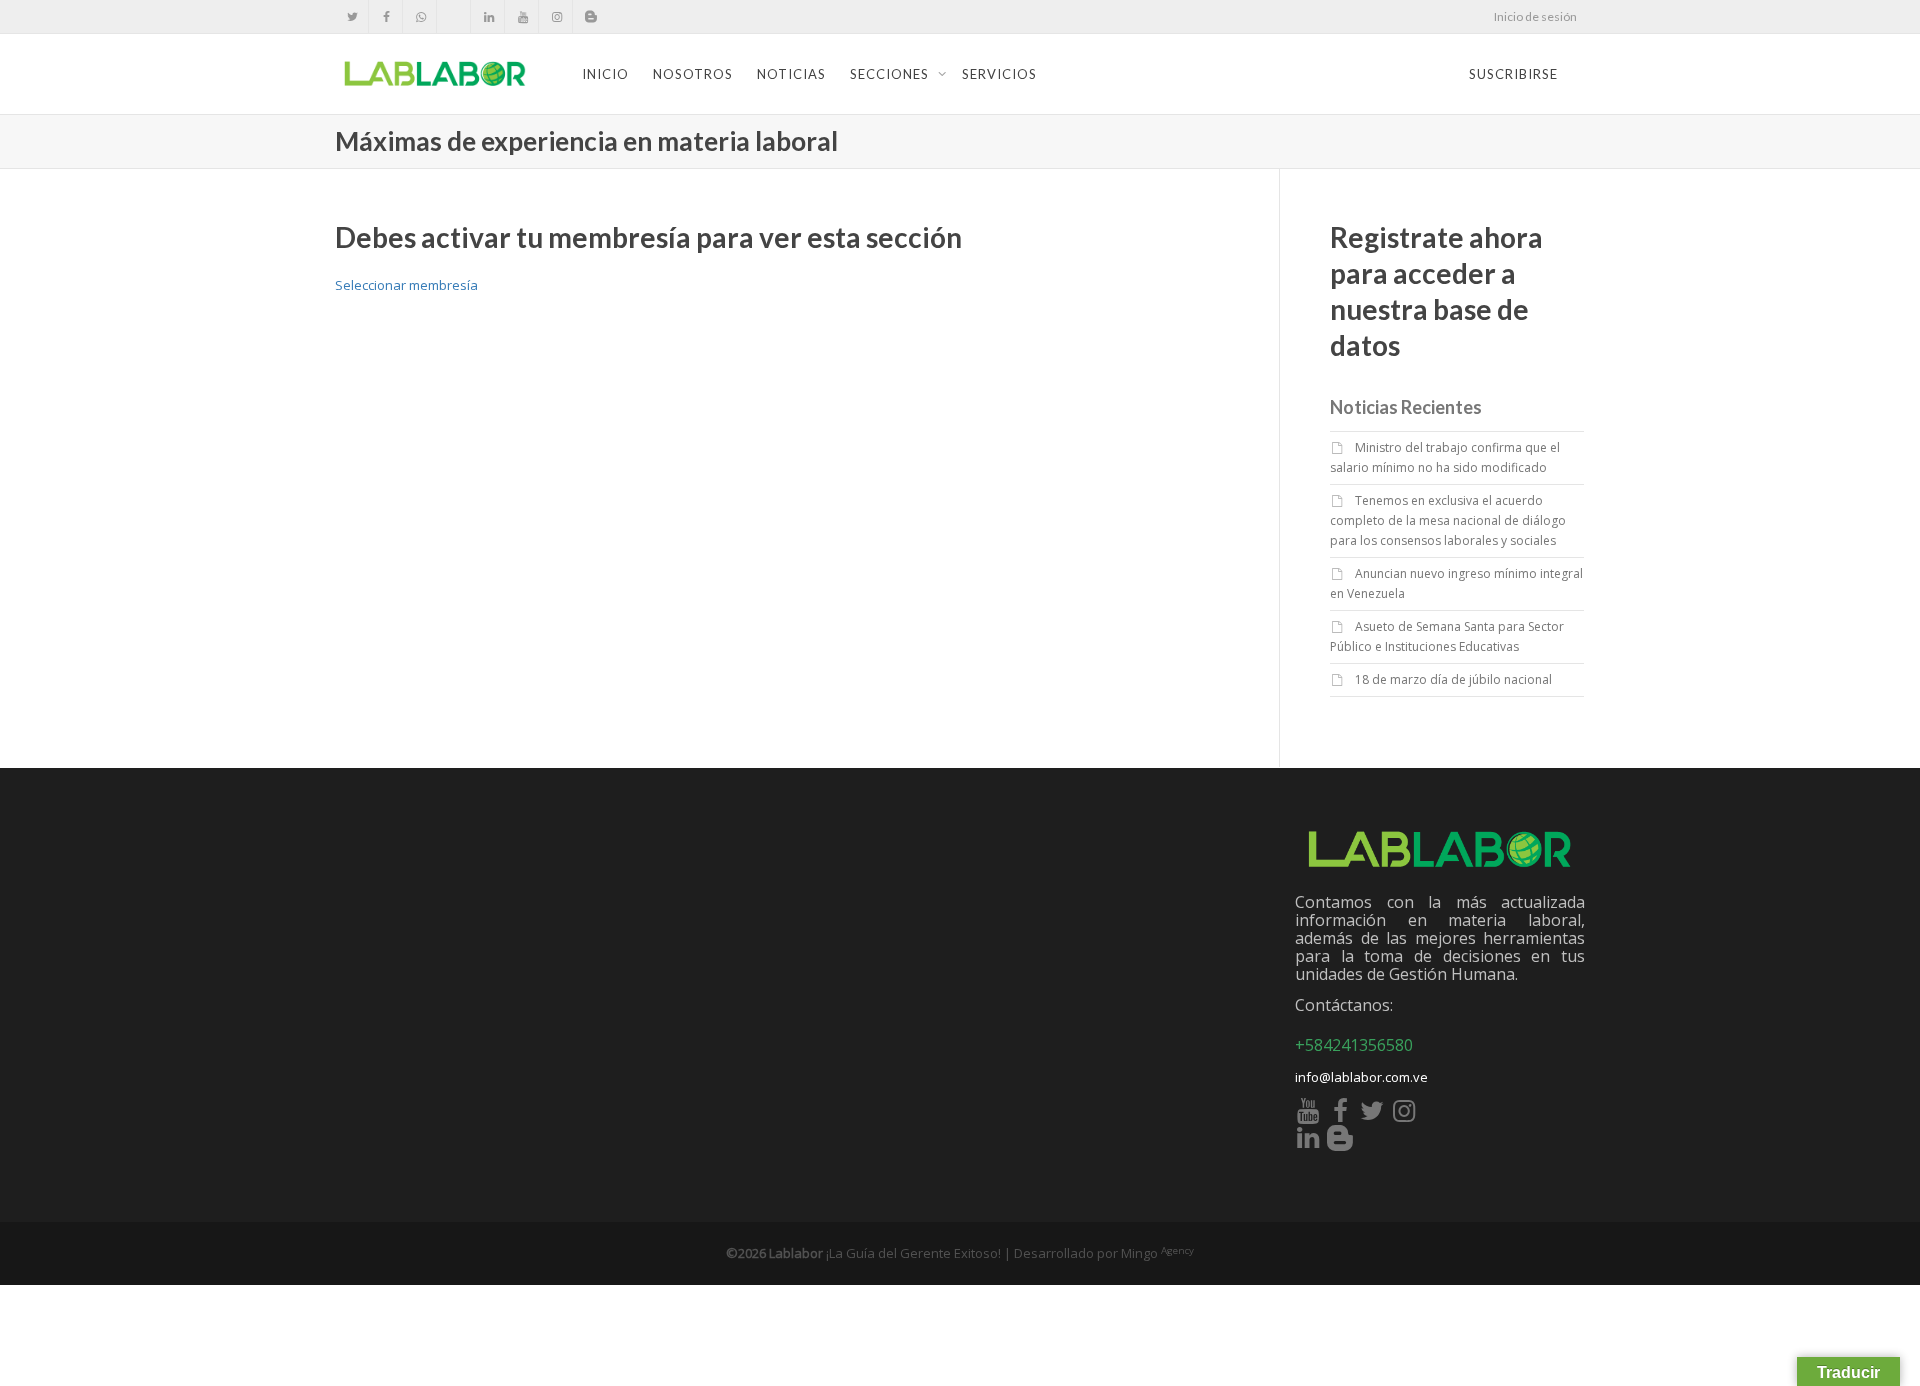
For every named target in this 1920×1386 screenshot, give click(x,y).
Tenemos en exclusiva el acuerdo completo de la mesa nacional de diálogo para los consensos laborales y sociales (1448, 520)
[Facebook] (386, 16)
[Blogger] (590, 16)
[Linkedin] (488, 16)
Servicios (999, 74)
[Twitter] (352, 16)
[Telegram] (454, 16)
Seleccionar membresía (406, 285)
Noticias (791, 74)
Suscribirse (1513, 74)
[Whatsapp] (420, 16)
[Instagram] (556, 16)
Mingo (1157, 1253)
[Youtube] (522, 16)
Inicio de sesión (1535, 16)
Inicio (605, 74)
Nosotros (693, 74)
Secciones (891, 74)
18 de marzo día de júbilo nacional (1453, 679)
